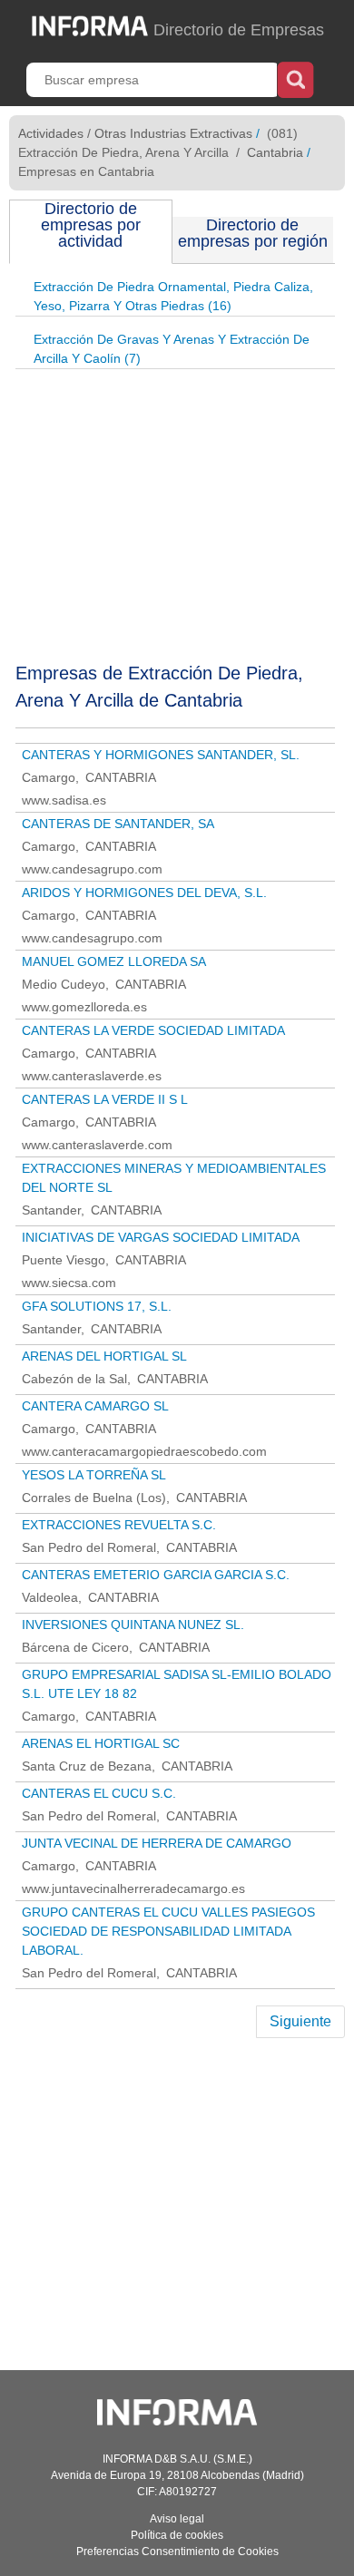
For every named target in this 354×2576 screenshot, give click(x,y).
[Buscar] (295, 78)
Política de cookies (177, 2535)
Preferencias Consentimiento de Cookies (177, 2552)
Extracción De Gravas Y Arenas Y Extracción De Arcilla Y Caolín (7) (172, 349)
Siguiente (300, 2021)
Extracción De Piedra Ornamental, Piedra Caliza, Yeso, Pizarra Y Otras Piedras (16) (173, 296)
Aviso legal (177, 2519)
